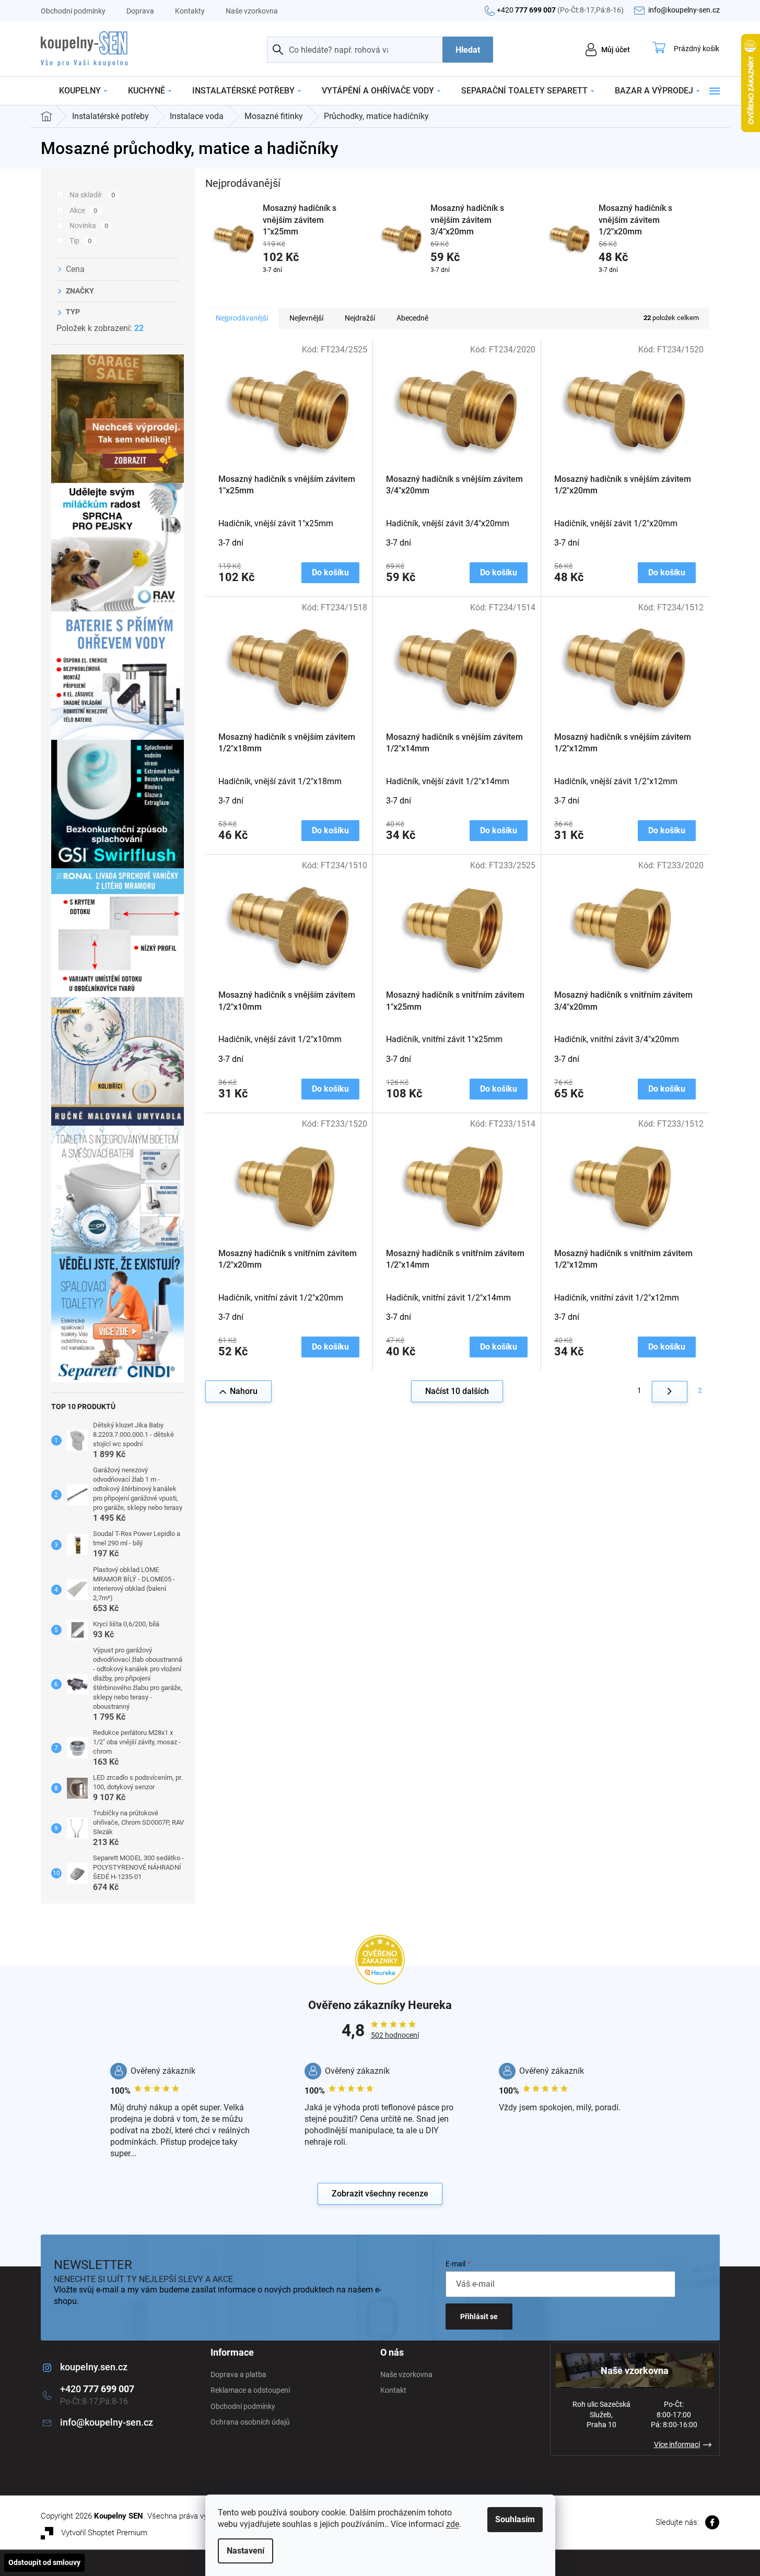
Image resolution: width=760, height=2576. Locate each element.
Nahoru (244, 1391)
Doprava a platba (238, 2374)
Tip (81, 241)
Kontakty (190, 11)
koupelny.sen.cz (94, 2367)
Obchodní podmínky (73, 11)
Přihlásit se (479, 2317)
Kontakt (393, 2390)
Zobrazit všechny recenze (380, 2194)
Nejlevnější (306, 318)
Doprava (140, 11)
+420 (560, 10)
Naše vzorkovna (252, 11)
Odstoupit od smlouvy (44, 2562)
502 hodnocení (395, 2035)
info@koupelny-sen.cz (107, 2422)
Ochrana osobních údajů (250, 2422)
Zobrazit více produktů (452, 289)
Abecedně (412, 318)
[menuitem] (83, 91)
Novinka (89, 226)
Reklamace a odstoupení (250, 2390)
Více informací (677, 2444)
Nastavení (245, 2551)
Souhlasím (515, 2519)
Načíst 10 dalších (457, 1391)
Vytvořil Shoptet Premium (104, 2533)
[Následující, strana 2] (670, 1392)
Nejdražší (360, 318)
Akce (84, 210)
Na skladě (92, 195)
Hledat (468, 50)
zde (453, 2524)
